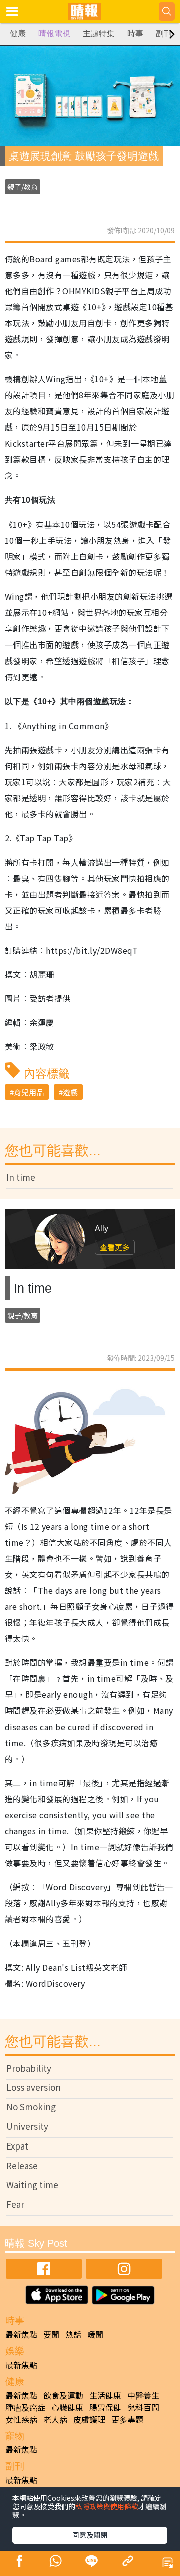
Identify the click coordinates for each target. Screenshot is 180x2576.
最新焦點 (21, 2334)
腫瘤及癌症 (25, 2407)
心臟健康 (67, 2407)
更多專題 (127, 2419)
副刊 (164, 33)
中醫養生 (143, 2395)
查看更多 (115, 1247)
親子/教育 (23, 187)
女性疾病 (21, 2419)
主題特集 (99, 33)
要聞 (51, 2334)
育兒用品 (29, 1092)
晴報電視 (54, 33)
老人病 (55, 2419)
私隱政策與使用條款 (107, 2506)
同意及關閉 (90, 2535)
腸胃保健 (105, 2407)
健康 (18, 33)
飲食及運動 (63, 2395)
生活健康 (105, 2395)
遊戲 (70, 1092)
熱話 (73, 2334)
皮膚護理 (89, 2419)
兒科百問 (143, 2407)
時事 (135, 33)
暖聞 (95, 2334)
